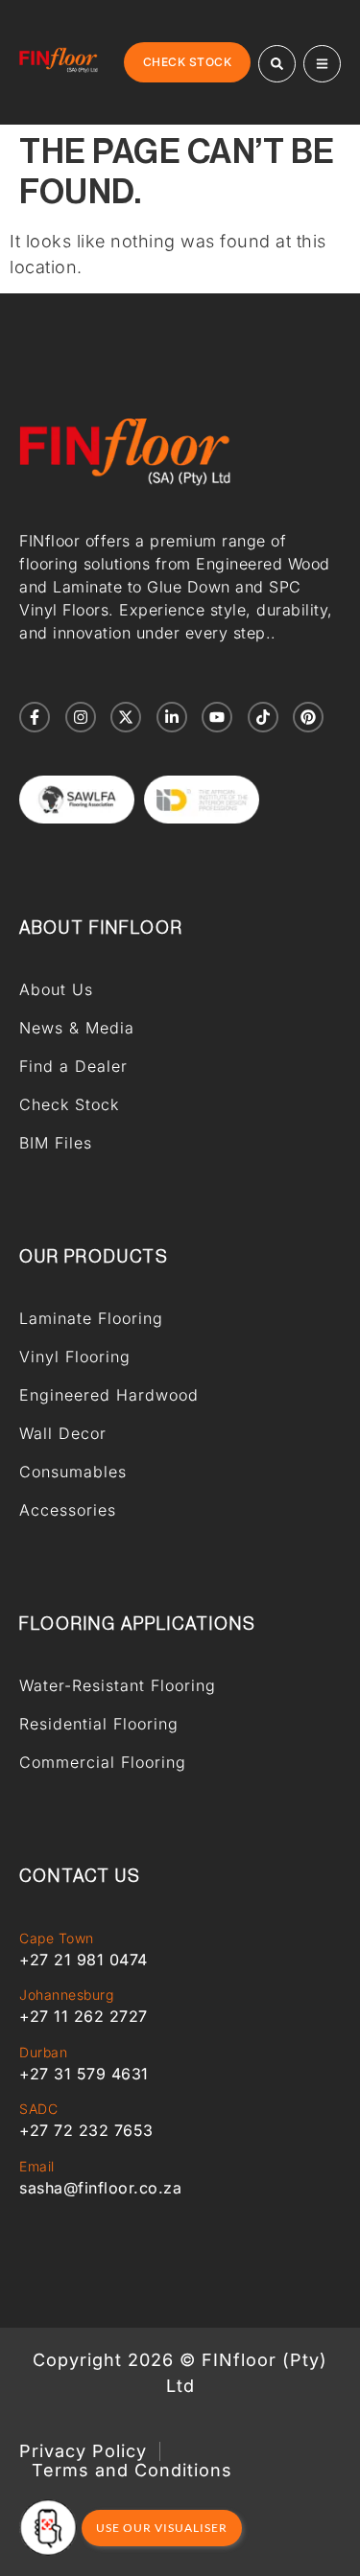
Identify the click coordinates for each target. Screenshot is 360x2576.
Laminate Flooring (91, 1318)
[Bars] (322, 64)
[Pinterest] (308, 717)
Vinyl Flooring (75, 1357)
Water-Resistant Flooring (118, 1685)
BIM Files (56, 1143)
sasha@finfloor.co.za (100, 2188)
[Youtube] (217, 717)
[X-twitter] (126, 717)
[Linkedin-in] (172, 717)
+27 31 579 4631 (84, 2074)
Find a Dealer (73, 1066)
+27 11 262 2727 (84, 2016)
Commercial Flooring (103, 1762)
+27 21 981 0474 (84, 1960)
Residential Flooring (99, 1724)
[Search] (277, 64)
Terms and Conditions (132, 2471)
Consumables (73, 1472)
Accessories (68, 1510)
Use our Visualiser (162, 2528)
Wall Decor (63, 1433)
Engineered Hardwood (109, 1395)
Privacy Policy (83, 2451)
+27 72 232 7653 (86, 2130)
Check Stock (69, 1104)
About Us (56, 989)
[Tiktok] (263, 717)
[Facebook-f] (35, 717)
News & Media (77, 1028)
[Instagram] (81, 717)
